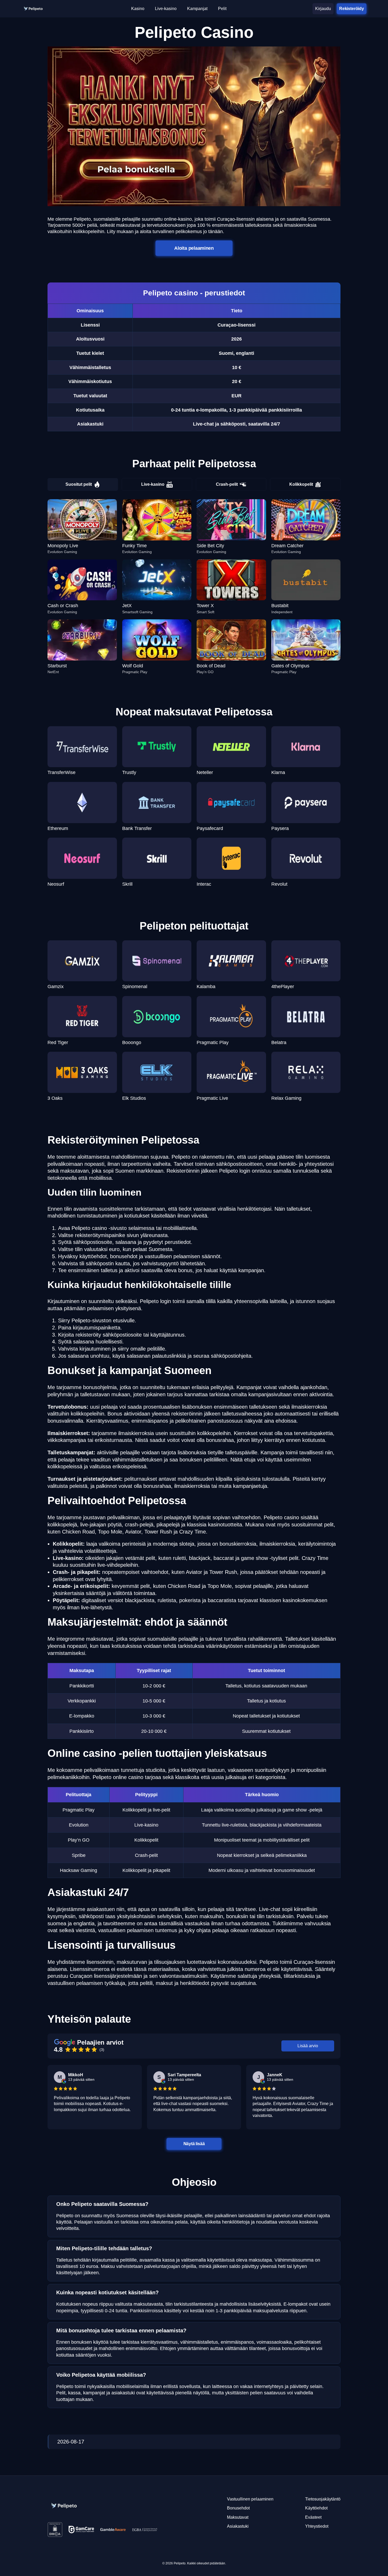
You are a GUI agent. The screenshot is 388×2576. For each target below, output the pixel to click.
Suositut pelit (79, 484)
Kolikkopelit (301, 484)
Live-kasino (153, 484)
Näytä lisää (194, 2143)
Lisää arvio (308, 2046)
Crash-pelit (227, 484)
